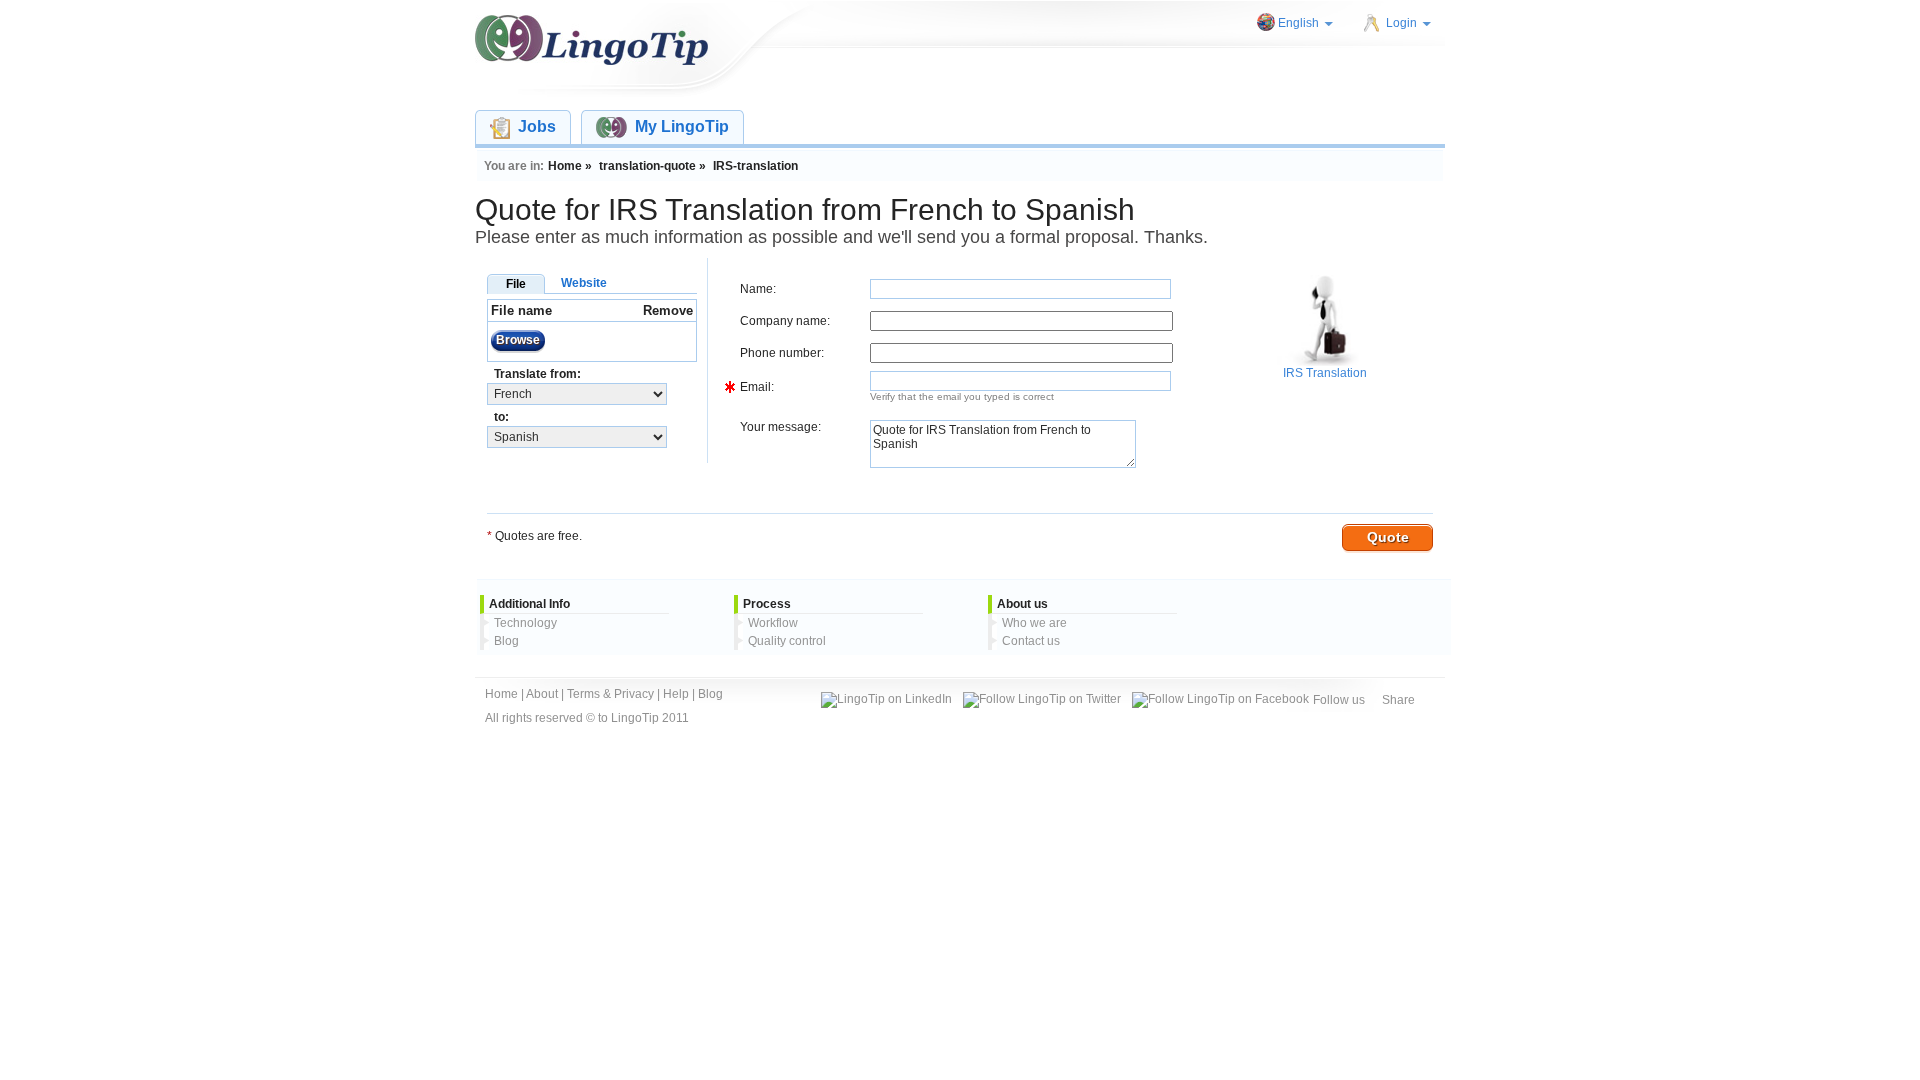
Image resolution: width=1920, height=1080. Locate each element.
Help (676, 694)
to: (501, 417)
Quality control (787, 641)
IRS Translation (1325, 373)
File (516, 284)
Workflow (773, 623)
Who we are (1034, 623)
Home (501, 694)
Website (584, 283)
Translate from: (537, 374)
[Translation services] (591, 40)
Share (1398, 700)
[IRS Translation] (1322, 362)
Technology (525, 623)
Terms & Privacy (610, 694)
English (1298, 23)
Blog (506, 641)
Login (1401, 23)
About (542, 694)
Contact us (1031, 641)
